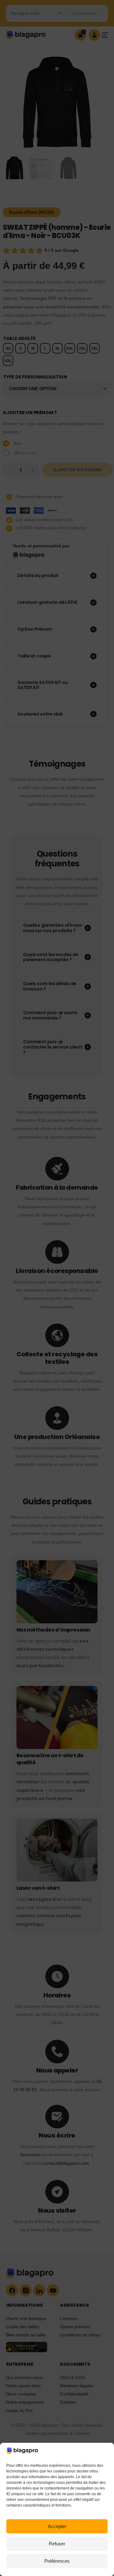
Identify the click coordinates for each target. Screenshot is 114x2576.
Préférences (57, 2561)
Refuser (57, 2544)
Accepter (57, 2526)
